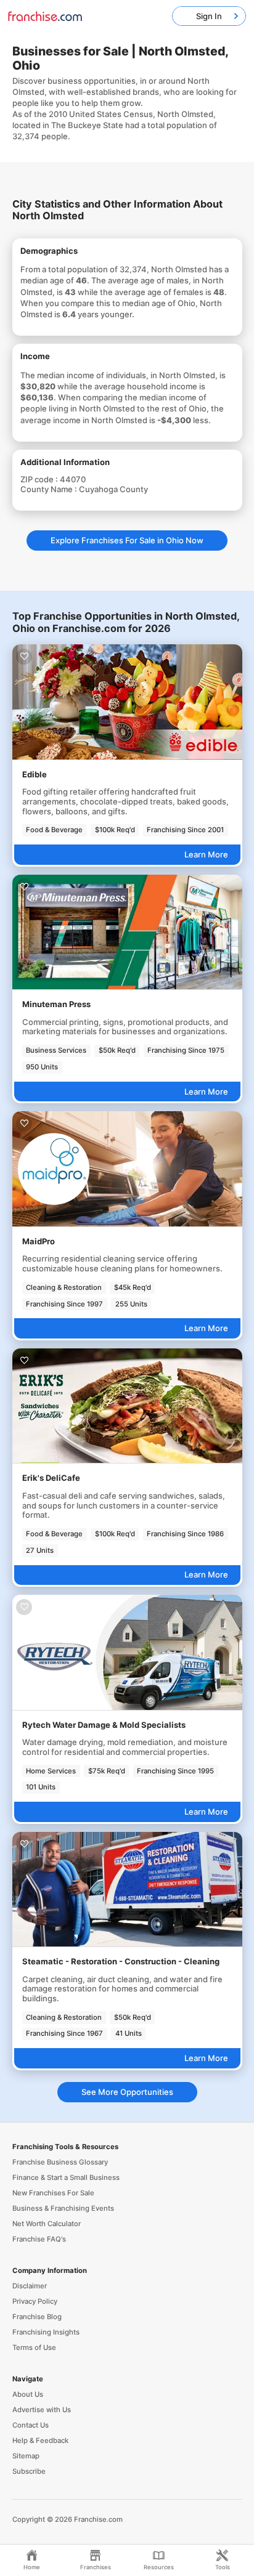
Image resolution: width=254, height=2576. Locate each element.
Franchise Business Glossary (60, 2162)
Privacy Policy (35, 2301)
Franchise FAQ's (39, 2239)
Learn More (206, 854)
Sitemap (26, 2456)
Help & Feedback (40, 2440)
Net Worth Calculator (47, 2224)
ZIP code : (40, 479)
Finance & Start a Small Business (66, 2177)
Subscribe (29, 2471)
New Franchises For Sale (53, 2193)
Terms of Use (34, 2347)
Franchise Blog (37, 2317)
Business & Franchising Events (63, 2208)
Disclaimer (30, 2286)
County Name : (50, 489)
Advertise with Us (42, 2410)
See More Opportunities (127, 2092)
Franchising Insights (46, 2332)
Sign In (209, 16)
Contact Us (31, 2425)
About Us (28, 2394)
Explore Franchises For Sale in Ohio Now (127, 540)
